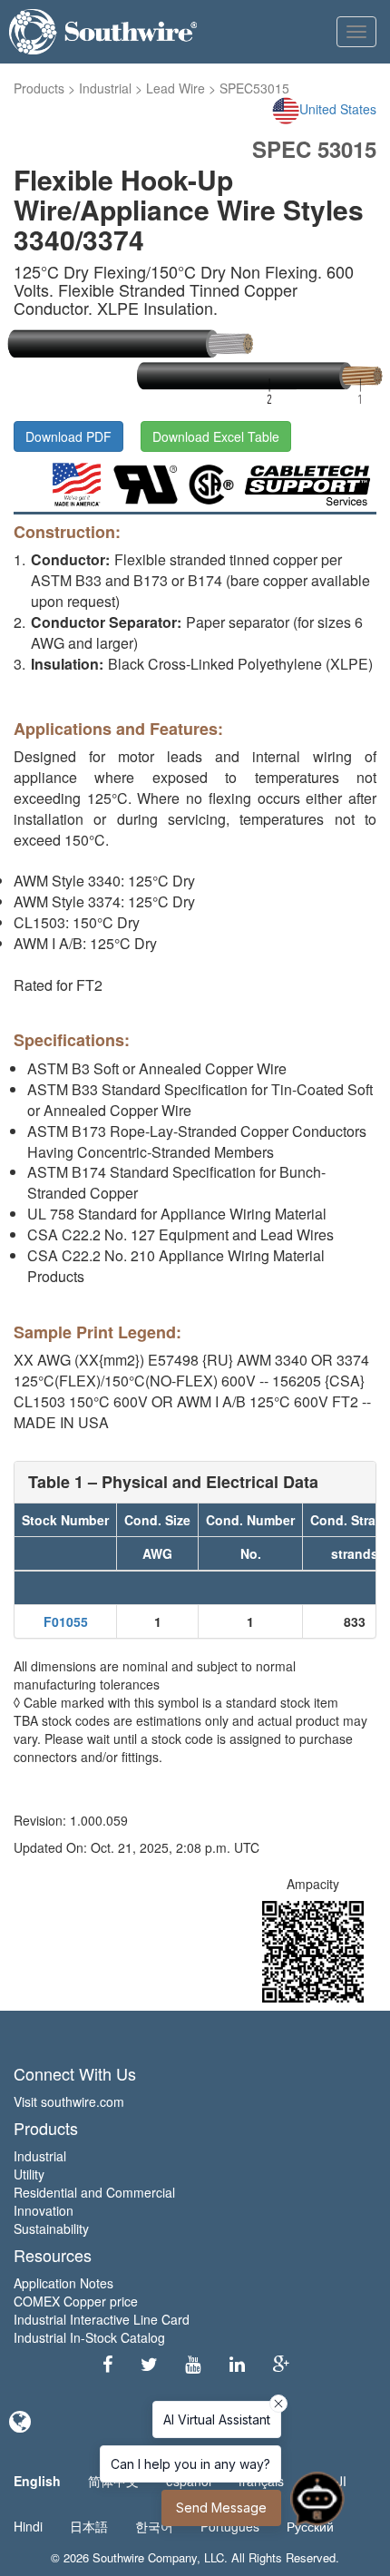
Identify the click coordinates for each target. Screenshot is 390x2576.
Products (39, 88)
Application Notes (63, 2283)
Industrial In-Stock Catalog (89, 2337)
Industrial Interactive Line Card (102, 2319)
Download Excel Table (216, 436)
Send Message (221, 2507)
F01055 (66, 1621)
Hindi (28, 2526)
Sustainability (51, 2228)
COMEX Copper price (76, 2301)
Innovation (44, 2210)
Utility (29, 2174)
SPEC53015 (254, 88)
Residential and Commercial (94, 2192)
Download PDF (68, 436)
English (37, 2481)
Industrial (105, 88)
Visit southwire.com (69, 2101)
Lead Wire (175, 88)
